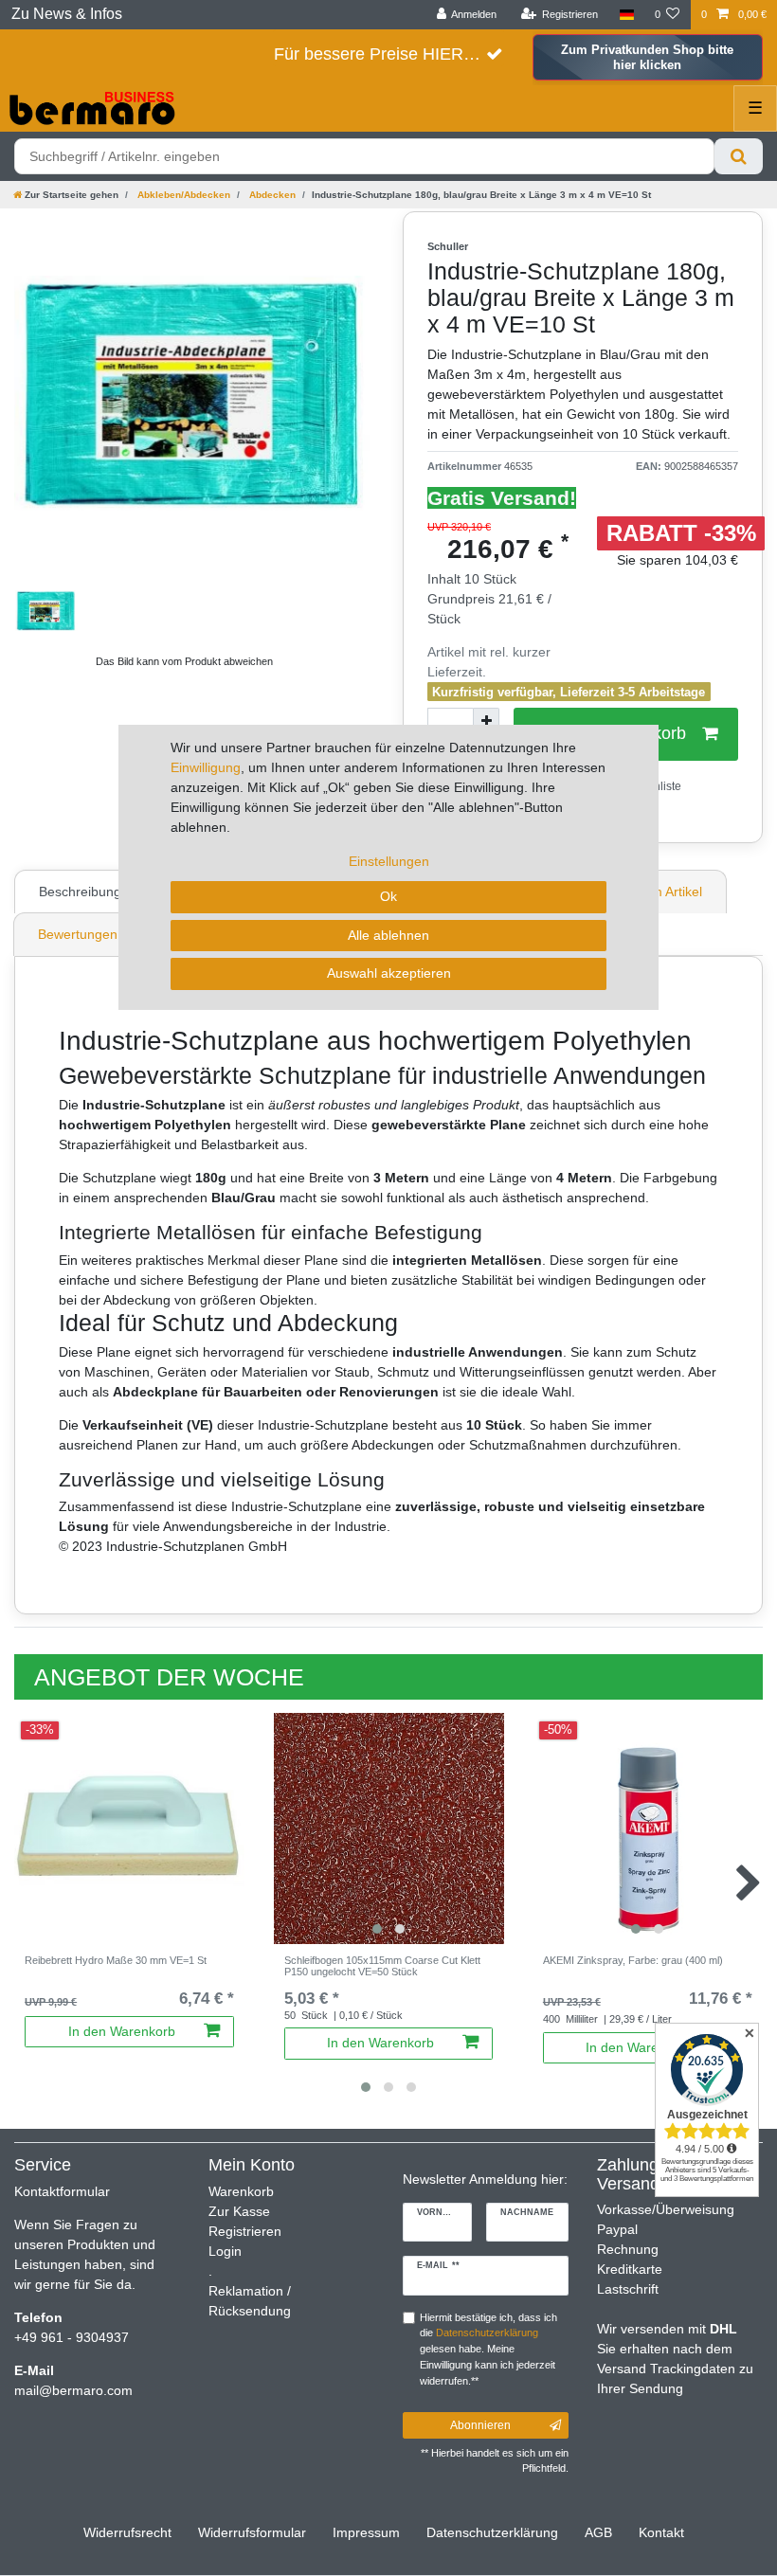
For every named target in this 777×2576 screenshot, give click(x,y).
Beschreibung (80, 892)
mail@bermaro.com (73, 2390)
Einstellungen (389, 861)
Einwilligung (206, 767)
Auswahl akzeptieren (389, 973)
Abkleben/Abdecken (182, 195)
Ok (388, 896)
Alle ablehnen (388, 935)
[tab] (82, 892)
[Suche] (739, 156)
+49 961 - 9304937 (72, 2337)
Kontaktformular (62, 2191)
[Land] (626, 15)
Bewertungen (78, 934)
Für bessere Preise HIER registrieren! (388, 54)
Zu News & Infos (67, 14)
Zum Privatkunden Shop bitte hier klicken (647, 57)
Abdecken (271, 195)
